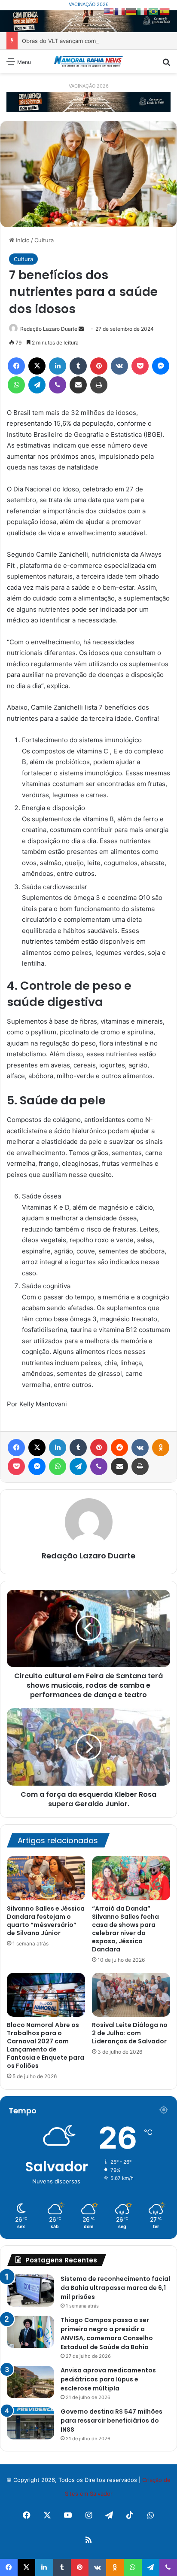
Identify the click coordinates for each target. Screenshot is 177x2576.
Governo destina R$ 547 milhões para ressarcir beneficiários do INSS (111, 2421)
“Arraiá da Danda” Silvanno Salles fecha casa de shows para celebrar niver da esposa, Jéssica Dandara (125, 1929)
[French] (120, 11)
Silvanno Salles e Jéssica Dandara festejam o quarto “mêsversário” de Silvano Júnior (46, 1921)
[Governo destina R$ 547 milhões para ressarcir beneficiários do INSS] (31, 2423)
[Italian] (143, 11)
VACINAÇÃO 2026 (89, 4)
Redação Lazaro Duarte (88, 1556)
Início (22, 240)
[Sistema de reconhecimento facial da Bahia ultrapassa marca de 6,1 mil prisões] (31, 2291)
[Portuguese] (154, 11)
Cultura (44, 240)
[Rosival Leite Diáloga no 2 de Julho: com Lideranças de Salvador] (131, 1995)
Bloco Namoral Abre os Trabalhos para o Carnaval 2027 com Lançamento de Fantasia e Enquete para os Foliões (46, 2045)
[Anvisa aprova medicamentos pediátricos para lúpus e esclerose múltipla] (31, 2382)
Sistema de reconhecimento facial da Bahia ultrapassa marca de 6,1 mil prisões (115, 2288)
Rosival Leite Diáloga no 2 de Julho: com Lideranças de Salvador (130, 2033)
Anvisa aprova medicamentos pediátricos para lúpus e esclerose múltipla (108, 2379)
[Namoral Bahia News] (88, 61)
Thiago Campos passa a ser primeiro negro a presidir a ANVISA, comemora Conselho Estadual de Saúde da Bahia (107, 2334)
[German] (131, 11)
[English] (109, 11)
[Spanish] (165, 11)
